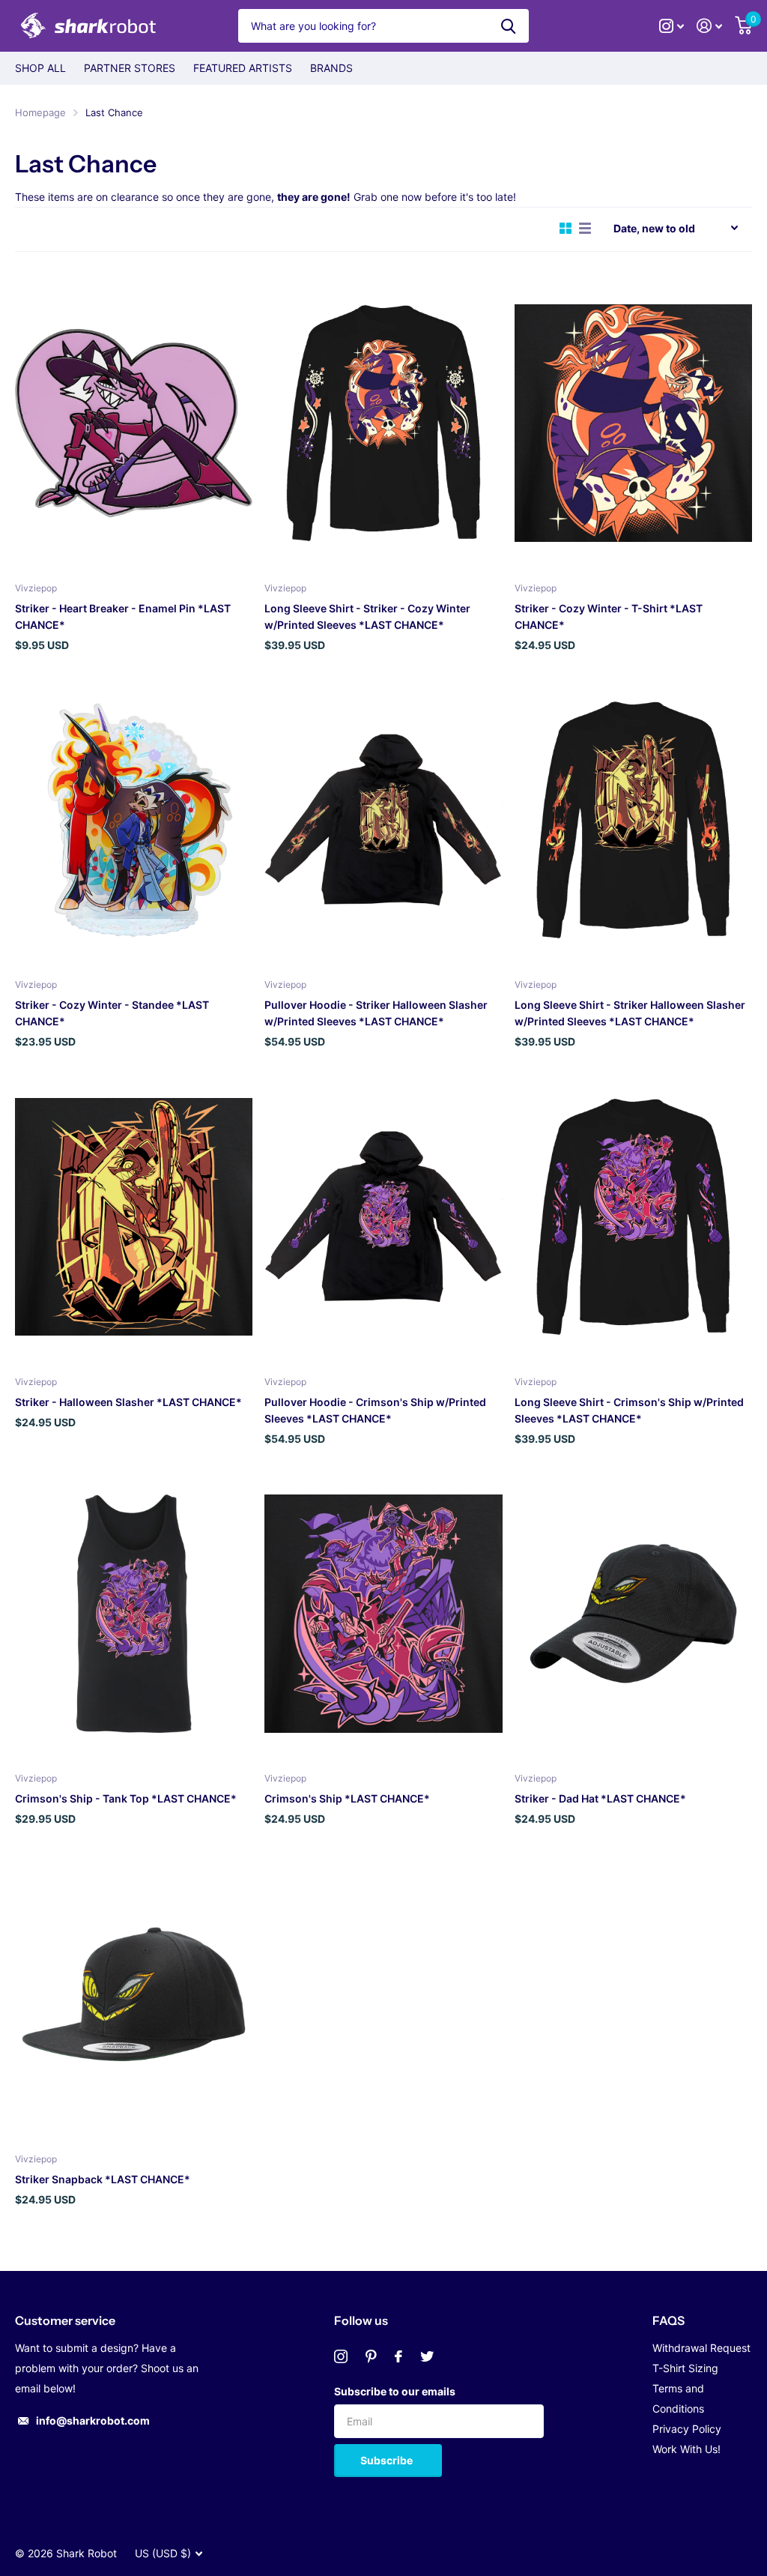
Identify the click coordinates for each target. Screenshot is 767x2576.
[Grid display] (566, 229)
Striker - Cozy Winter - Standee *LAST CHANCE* (112, 1013)
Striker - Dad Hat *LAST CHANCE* (600, 1798)
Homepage (40, 112)
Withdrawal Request (701, 2348)
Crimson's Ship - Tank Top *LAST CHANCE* (126, 1798)
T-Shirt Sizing (685, 2368)
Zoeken (508, 26)
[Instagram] (341, 2356)
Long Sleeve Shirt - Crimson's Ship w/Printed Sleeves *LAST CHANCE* (629, 1410)
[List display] (585, 229)
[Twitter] (427, 2356)
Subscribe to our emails (395, 2391)
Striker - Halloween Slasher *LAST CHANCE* (128, 1402)
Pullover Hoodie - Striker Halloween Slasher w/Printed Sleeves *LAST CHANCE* (376, 1013)
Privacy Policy (687, 2429)
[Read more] (672, 26)
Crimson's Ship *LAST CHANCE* (347, 1798)
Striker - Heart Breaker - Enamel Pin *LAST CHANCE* (123, 616)
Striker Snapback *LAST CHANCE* (103, 2179)
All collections (40, 68)
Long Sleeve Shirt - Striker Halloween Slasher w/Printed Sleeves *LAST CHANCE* (630, 1013)
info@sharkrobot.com (93, 2420)
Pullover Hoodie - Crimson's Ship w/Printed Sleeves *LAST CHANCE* (375, 1410)
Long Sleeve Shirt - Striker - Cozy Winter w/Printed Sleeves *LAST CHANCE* (367, 616)
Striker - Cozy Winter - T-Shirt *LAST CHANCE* (609, 616)
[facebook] (398, 2356)
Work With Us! (686, 2449)
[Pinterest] (371, 2356)
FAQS (669, 2320)
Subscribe (388, 2460)
